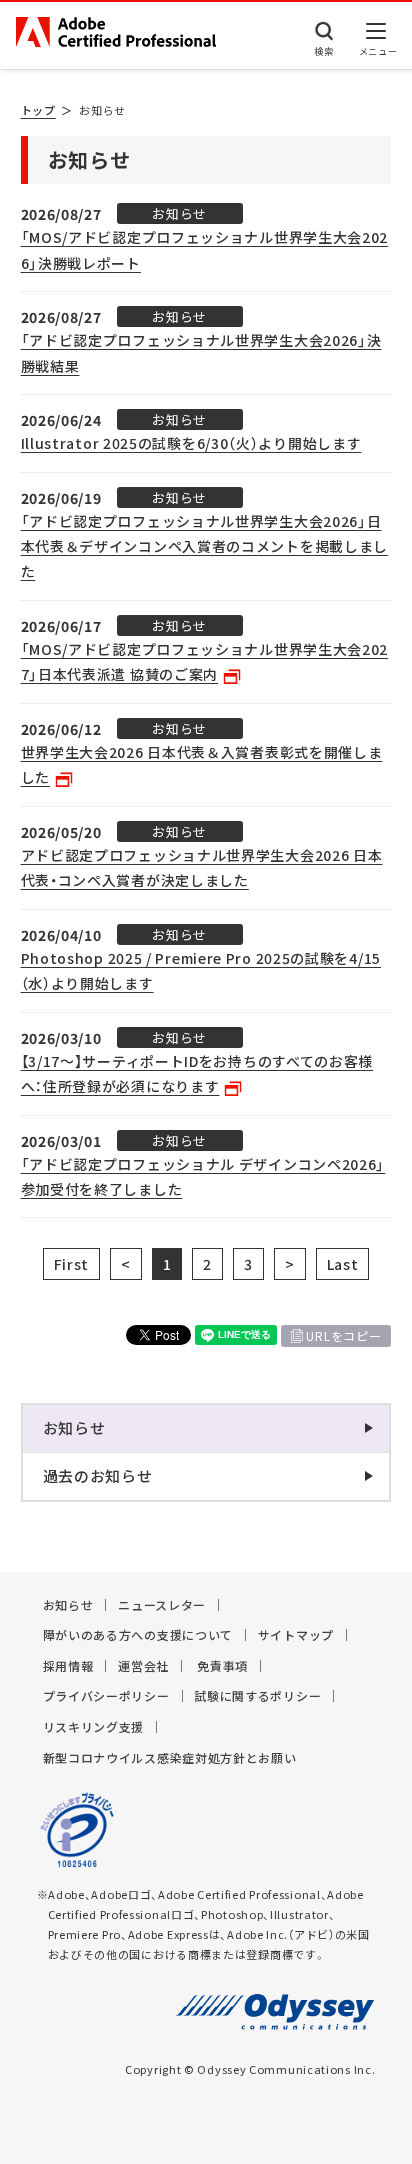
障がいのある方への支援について (138, 1635)
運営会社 (143, 1666)
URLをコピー (343, 1336)
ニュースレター (162, 1605)
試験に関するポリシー (257, 1696)
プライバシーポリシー (106, 1696)
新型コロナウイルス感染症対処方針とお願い (170, 1758)
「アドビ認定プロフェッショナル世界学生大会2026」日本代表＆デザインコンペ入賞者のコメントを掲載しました (205, 546)
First (72, 1264)
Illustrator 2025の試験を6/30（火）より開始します (191, 443)
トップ (38, 110)
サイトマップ (296, 1635)
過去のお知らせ (98, 1476)
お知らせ (74, 1428)
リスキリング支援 (94, 1727)
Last (343, 1264)
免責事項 (222, 1666)
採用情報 (68, 1666)
